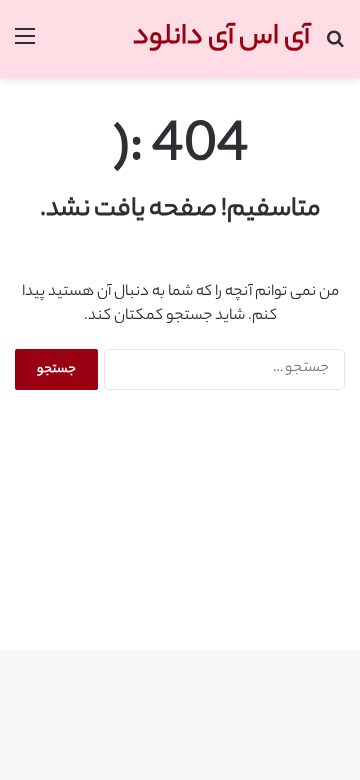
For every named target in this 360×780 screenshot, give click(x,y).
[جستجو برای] (335, 46)
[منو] (25, 46)
